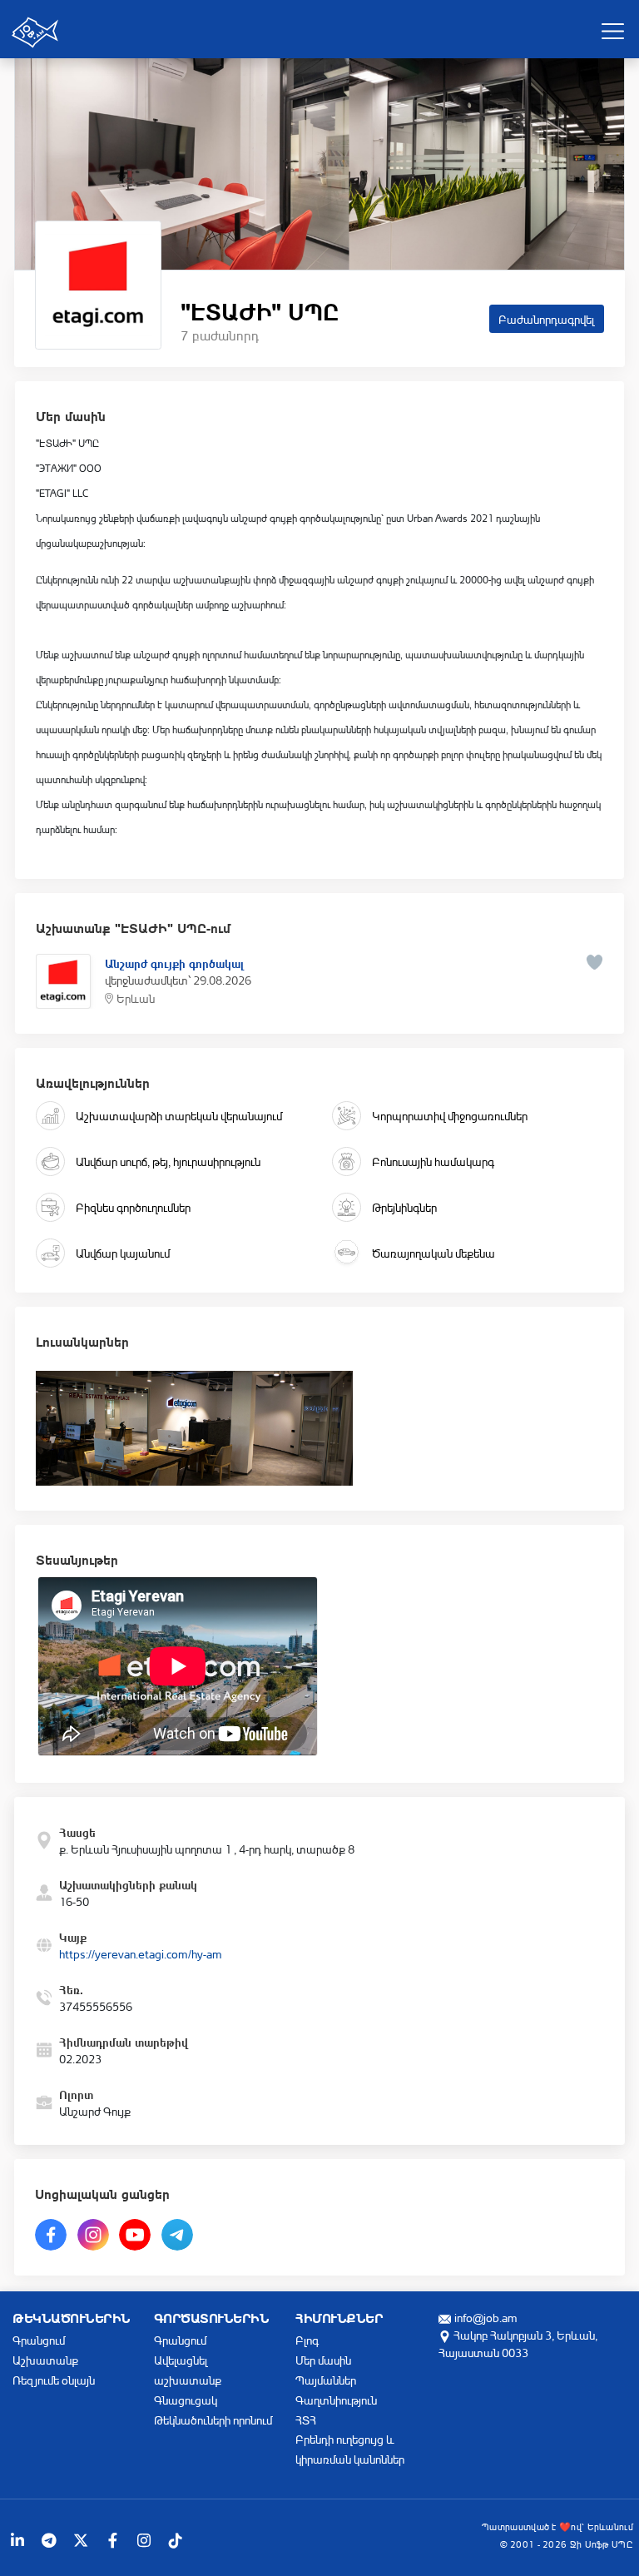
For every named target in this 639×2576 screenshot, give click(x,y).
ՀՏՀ (306, 2420)
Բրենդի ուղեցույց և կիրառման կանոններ (350, 2449)
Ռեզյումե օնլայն (54, 2380)
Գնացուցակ (186, 2400)
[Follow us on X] (81, 2540)
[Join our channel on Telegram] (49, 2540)
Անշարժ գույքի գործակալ (174, 962)
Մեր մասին (323, 2360)
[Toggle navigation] (612, 31)
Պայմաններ (326, 2380)
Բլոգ (307, 2340)
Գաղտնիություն (336, 2400)
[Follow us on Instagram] (144, 2540)
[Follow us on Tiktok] (176, 2540)
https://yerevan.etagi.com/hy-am (141, 1954)
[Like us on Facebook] (112, 2540)
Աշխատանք (45, 2360)
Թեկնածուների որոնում (213, 2420)
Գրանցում (39, 2340)
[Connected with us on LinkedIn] (17, 2540)
